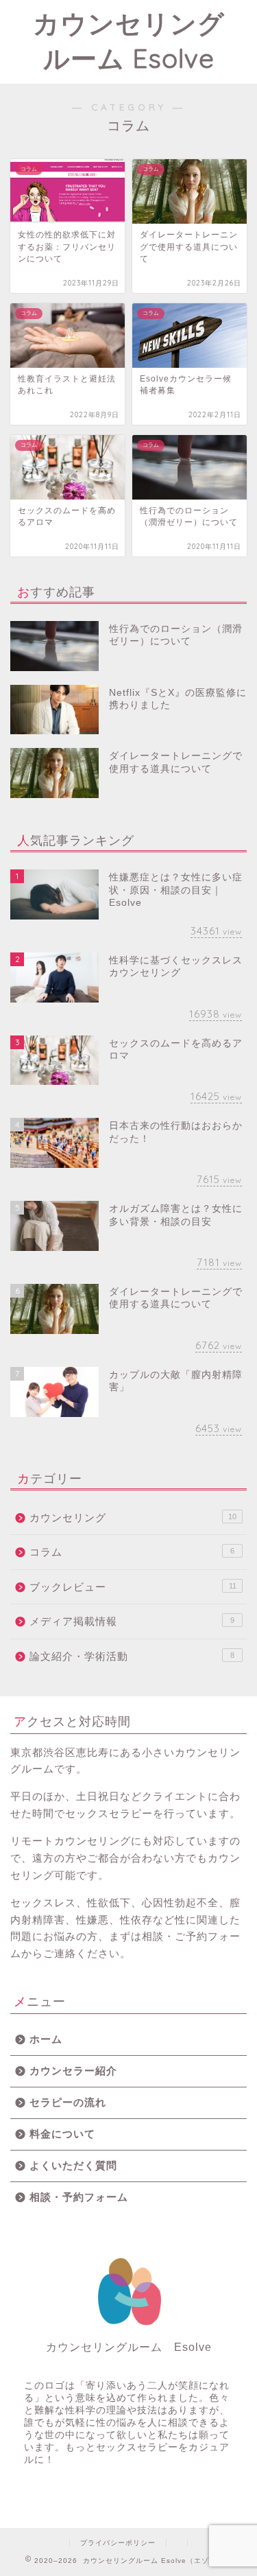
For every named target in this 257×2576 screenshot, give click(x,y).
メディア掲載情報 (132, 1621)
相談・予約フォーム (79, 2197)
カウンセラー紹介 (73, 2071)
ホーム (46, 2039)
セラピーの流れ (68, 2102)
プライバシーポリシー (118, 2543)
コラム (132, 1552)
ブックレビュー (133, 1587)
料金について (62, 2134)
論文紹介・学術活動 (132, 1656)
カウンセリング (133, 1518)
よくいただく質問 (73, 2165)
